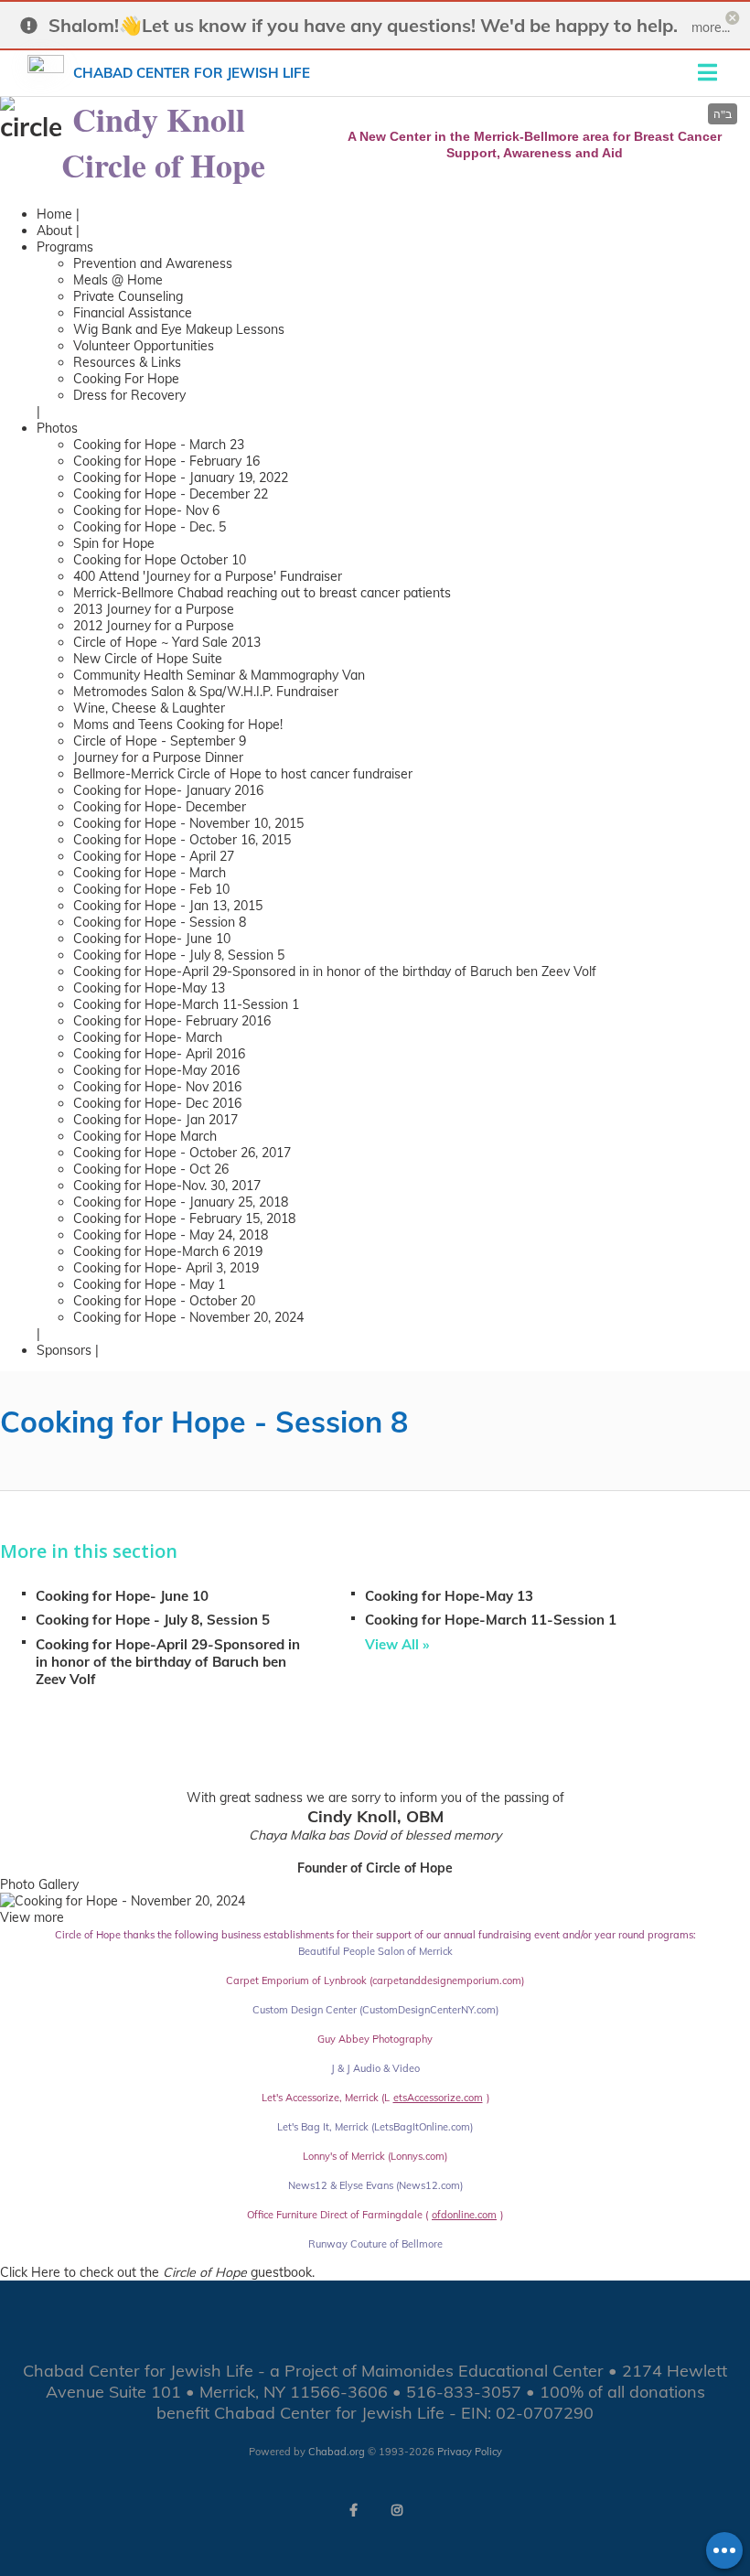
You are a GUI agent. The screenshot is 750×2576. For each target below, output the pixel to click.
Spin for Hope (114, 543)
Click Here (30, 2272)
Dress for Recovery (129, 395)
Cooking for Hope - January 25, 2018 (181, 1202)
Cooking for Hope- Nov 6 (146, 510)
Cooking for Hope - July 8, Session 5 (179, 955)
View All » (397, 1644)
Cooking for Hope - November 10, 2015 (188, 823)
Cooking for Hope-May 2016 (156, 1070)
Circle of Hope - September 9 (160, 741)
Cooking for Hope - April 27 (154, 856)
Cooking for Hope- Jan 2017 (155, 1120)
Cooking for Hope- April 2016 (159, 1054)
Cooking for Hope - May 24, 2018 (171, 1235)
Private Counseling (128, 296)
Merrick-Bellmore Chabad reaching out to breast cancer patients (262, 593)
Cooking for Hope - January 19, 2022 (181, 478)
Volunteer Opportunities (144, 346)
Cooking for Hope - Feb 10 (151, 889)
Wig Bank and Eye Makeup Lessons (179, 329)
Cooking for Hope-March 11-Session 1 (186, 1004)
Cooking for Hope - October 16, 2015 (182, 840)
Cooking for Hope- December (160, 807)
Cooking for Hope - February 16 (166, 461)
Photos (57, 428)
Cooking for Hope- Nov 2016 (157, 1087)
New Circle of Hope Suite (148, 659)
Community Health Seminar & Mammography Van (219, 675)
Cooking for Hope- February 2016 (172, 1021)
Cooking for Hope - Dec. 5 (150, 527)
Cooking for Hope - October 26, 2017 (182, 1153)
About (54, 231)
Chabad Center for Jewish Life (192, 73)
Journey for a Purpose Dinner (158, 757)
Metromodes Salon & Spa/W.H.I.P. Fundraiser (206, 692)
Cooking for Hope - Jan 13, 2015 (168, 906)
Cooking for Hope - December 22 (171, 494)
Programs (65, 247)
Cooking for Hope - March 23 (159, 445)
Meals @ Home (118, 280)
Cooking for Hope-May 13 (149, 988)
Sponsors (64, 1350)
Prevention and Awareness (153, 263)
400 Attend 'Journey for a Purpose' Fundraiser (208, 576)
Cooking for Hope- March (148, 1037)
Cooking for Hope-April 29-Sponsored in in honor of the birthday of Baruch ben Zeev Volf (335, 971)
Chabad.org (337, 2452)
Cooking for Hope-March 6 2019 (168, 1251)
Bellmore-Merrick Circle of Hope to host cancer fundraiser (243, 774)
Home (54, 214)
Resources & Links (127, 362)
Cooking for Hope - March (150, 873)
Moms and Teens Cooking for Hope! (178, 724)
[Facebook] (353, 2510)
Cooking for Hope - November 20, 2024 (188, 1317)
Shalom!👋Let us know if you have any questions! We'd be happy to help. (363, 25)
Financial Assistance (133, 313)
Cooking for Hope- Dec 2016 (157, 1103)
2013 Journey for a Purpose (154, 609)
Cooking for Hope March (145, 1136)
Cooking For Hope (126, 379)
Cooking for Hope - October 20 (164, 1301)
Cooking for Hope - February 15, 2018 (184, 1218)
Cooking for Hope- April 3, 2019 (166, 1268)
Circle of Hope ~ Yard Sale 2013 (167, 642)
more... (711, 27)
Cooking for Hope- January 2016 (168, 790)
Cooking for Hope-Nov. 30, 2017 (167, 1186)
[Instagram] (397, 2510)
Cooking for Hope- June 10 (152, 939)
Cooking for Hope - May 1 (149, 1284)
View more (32, 1917)
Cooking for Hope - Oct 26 (151, 1169)
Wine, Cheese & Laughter (149, 708)
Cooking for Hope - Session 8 (160, 922)
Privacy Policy (470, 2452)
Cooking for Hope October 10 (160, 560)
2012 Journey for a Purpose (154, 626)
